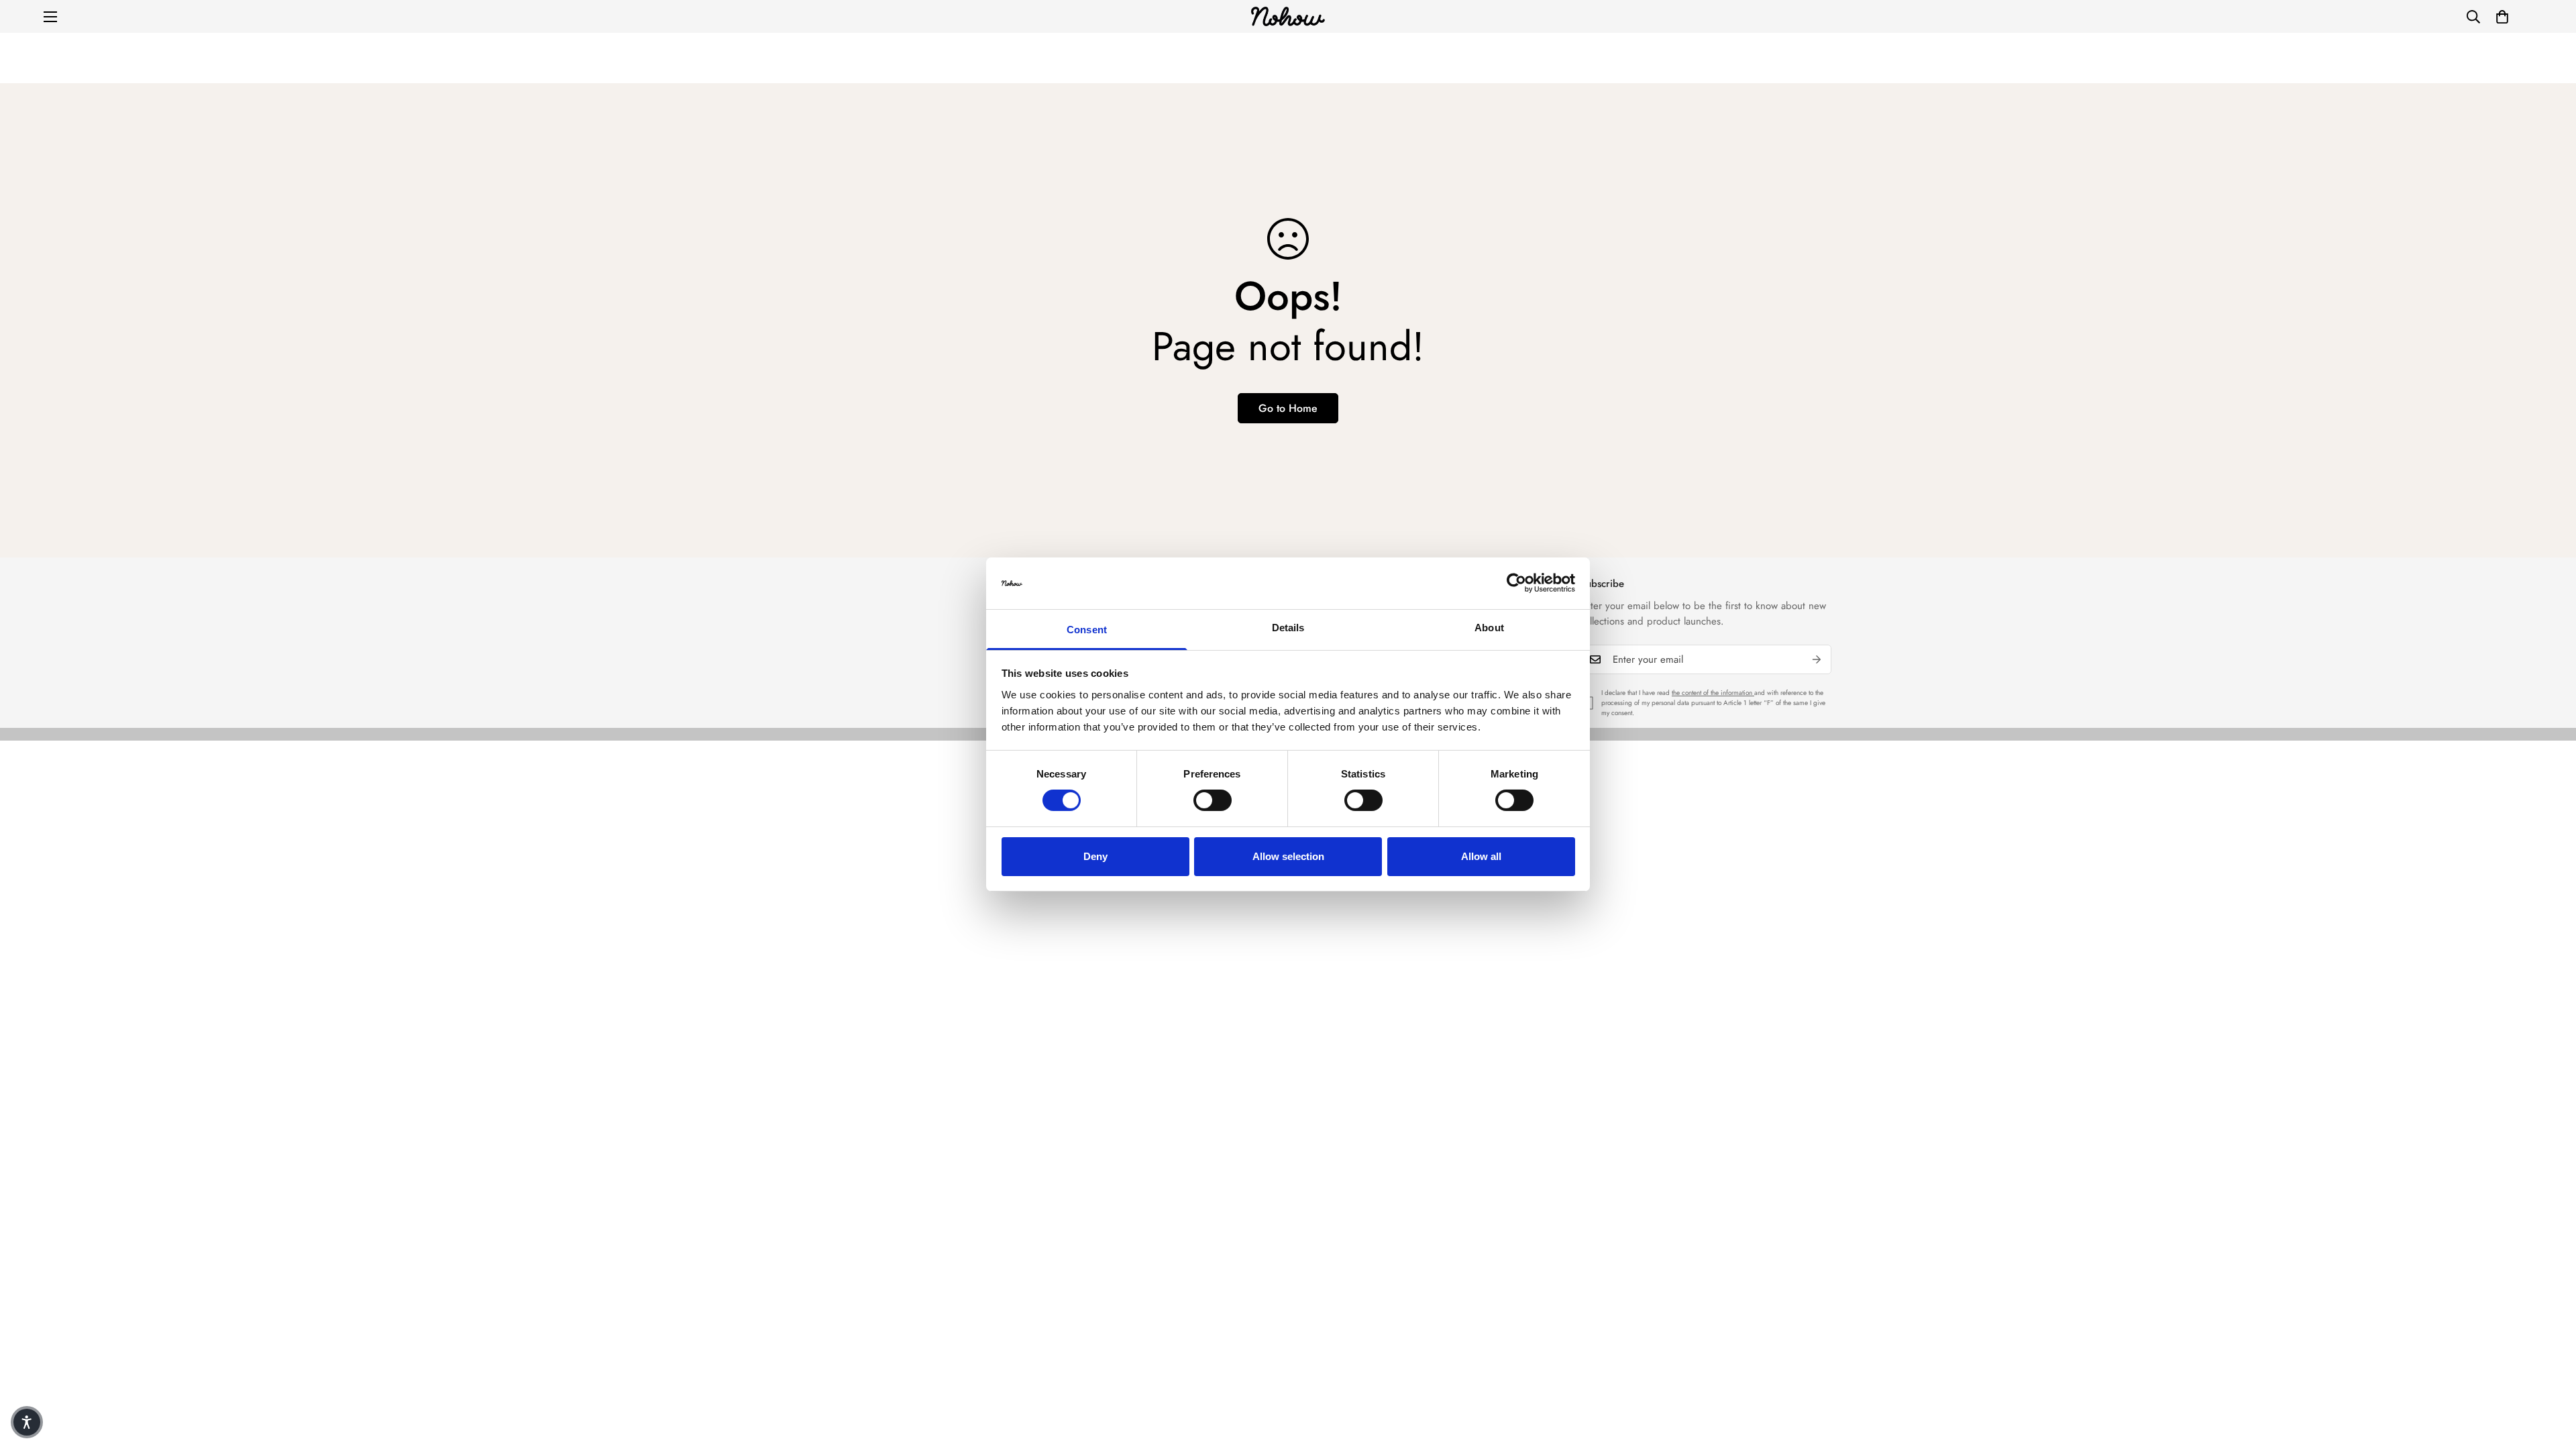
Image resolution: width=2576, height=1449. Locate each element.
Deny (1095, 856)
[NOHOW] (1288, 16)
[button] (2502, 17)
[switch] (1213, 800)
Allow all (1481, 856)
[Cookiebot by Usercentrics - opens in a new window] (1516, 583)
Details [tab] (1288, 628)
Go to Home (1288, 408)
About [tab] (1489, 628)
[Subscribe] (1817, 659)
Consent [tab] (1087, 630)
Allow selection (1288, 856)
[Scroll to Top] (2550, 1376)
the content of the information (1713, 693)
